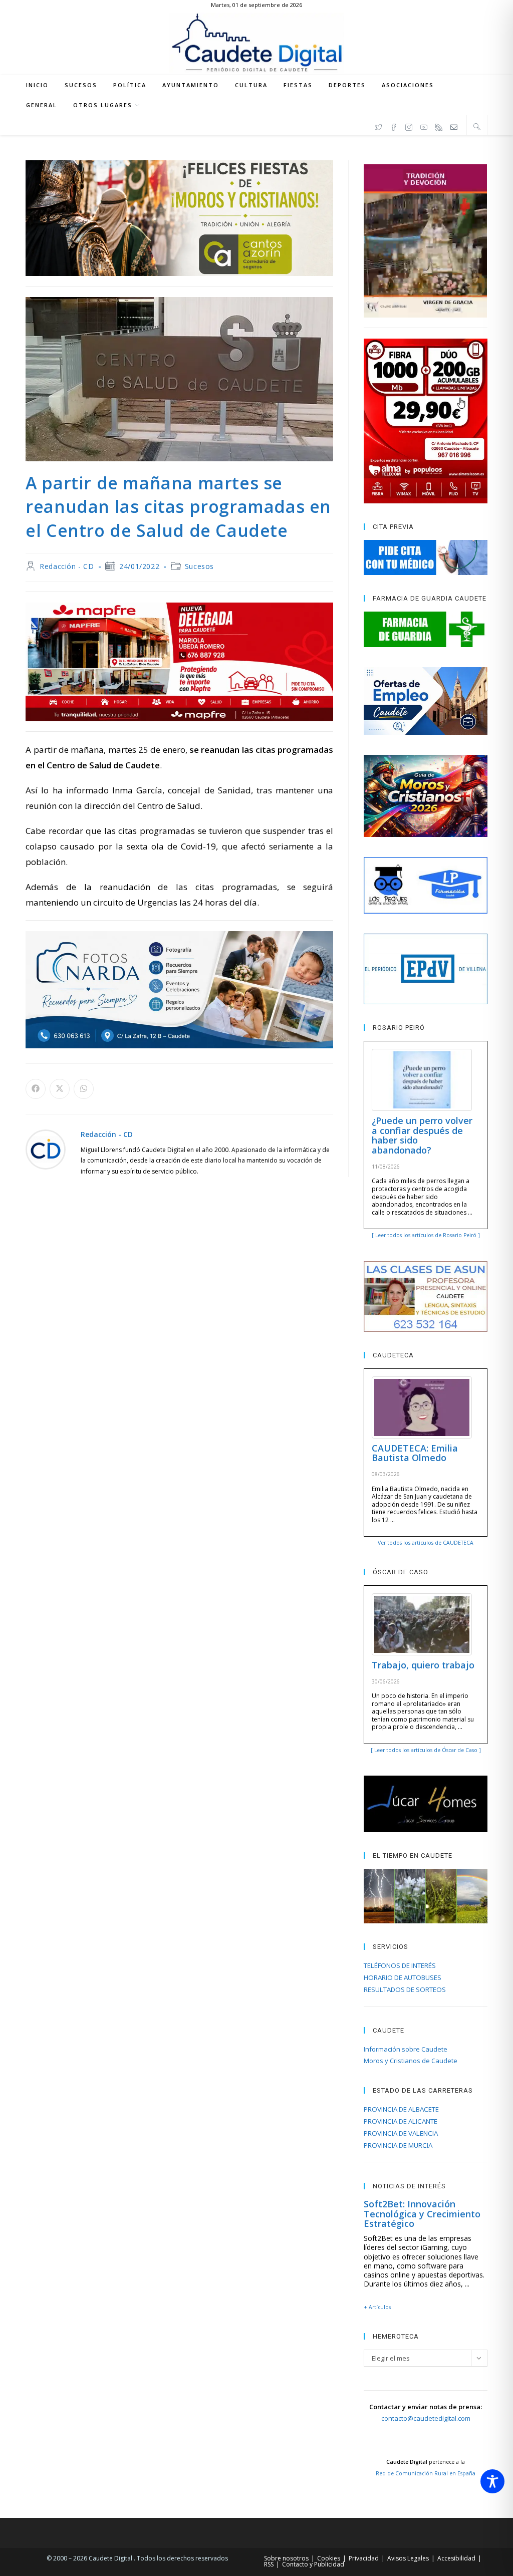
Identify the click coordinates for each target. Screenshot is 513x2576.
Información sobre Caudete (406, 2049)
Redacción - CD (67, 566)
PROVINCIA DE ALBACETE (401, 2109)
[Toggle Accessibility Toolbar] (492, 2481)
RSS (269, 2564)
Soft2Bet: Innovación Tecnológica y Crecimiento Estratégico (422, 2214)
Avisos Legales (408, 2558)
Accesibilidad (456, 2558)
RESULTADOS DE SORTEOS (405, 1989)
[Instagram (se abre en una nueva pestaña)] (409, 126)
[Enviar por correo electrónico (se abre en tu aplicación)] (454, 126)
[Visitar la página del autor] (46, 1149)
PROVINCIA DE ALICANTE (401, 2121)
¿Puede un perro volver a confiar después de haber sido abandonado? (422, 1135)
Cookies (329, 2558)
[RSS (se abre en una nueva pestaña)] (439, 126)
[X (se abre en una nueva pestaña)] (379, 126)
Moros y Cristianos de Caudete (411, 2061)
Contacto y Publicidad (313, 2564)
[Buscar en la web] (477, 126)
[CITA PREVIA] (425, 557)
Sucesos (199, 566)
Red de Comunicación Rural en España (426, 2473)
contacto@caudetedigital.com (426, 2418)
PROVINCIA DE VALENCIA (401, 2133)
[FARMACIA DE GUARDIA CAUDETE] (425, 629)
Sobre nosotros (286, 2558)
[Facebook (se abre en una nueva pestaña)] (394, 126)
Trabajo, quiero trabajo (423, 1665)
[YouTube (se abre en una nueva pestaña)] (424, 126)
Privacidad (364, 2558)
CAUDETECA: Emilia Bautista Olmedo (415, 1453)
